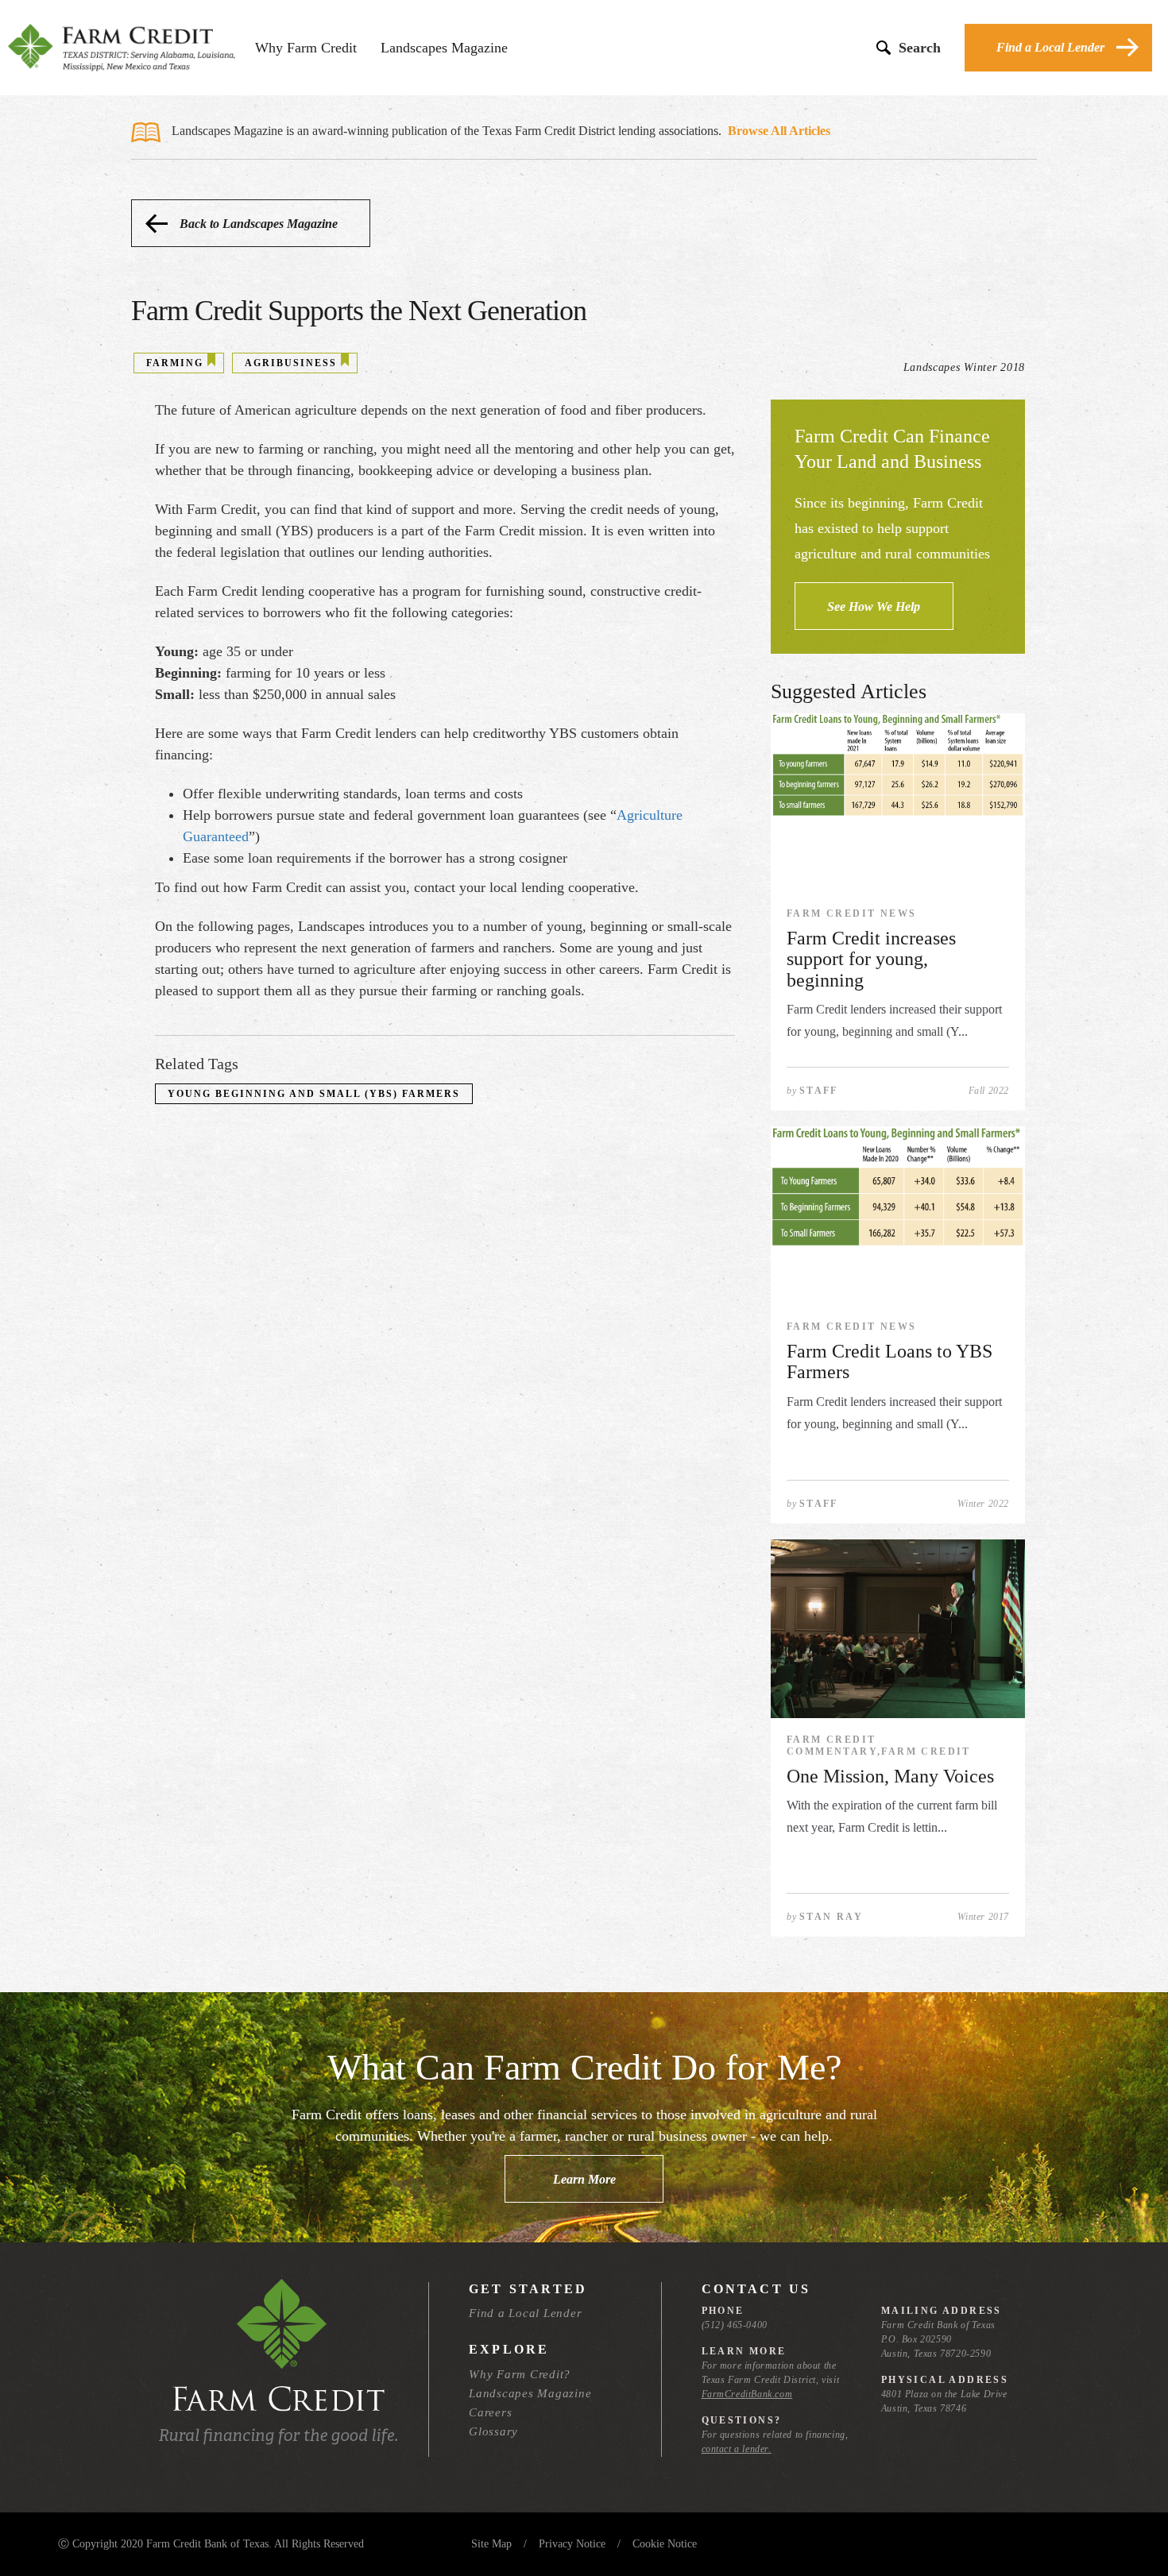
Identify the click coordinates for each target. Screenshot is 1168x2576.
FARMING (175, 363)
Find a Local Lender (1050, 47)
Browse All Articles (779, 131)
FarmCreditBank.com (747, 2394)
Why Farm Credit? (520, 2374)
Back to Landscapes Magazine (259, 224)
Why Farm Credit (306, 48)
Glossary (493, 2431)
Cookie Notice (665, 2544)
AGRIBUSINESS (291, 363)
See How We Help (874, 606)
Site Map (491, 2544)
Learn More (584, 2179)
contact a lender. (737, 2449)
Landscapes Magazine (444, 48)
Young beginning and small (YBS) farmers (314, 1094)
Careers (490, 2412)
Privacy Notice (572, 2544)
